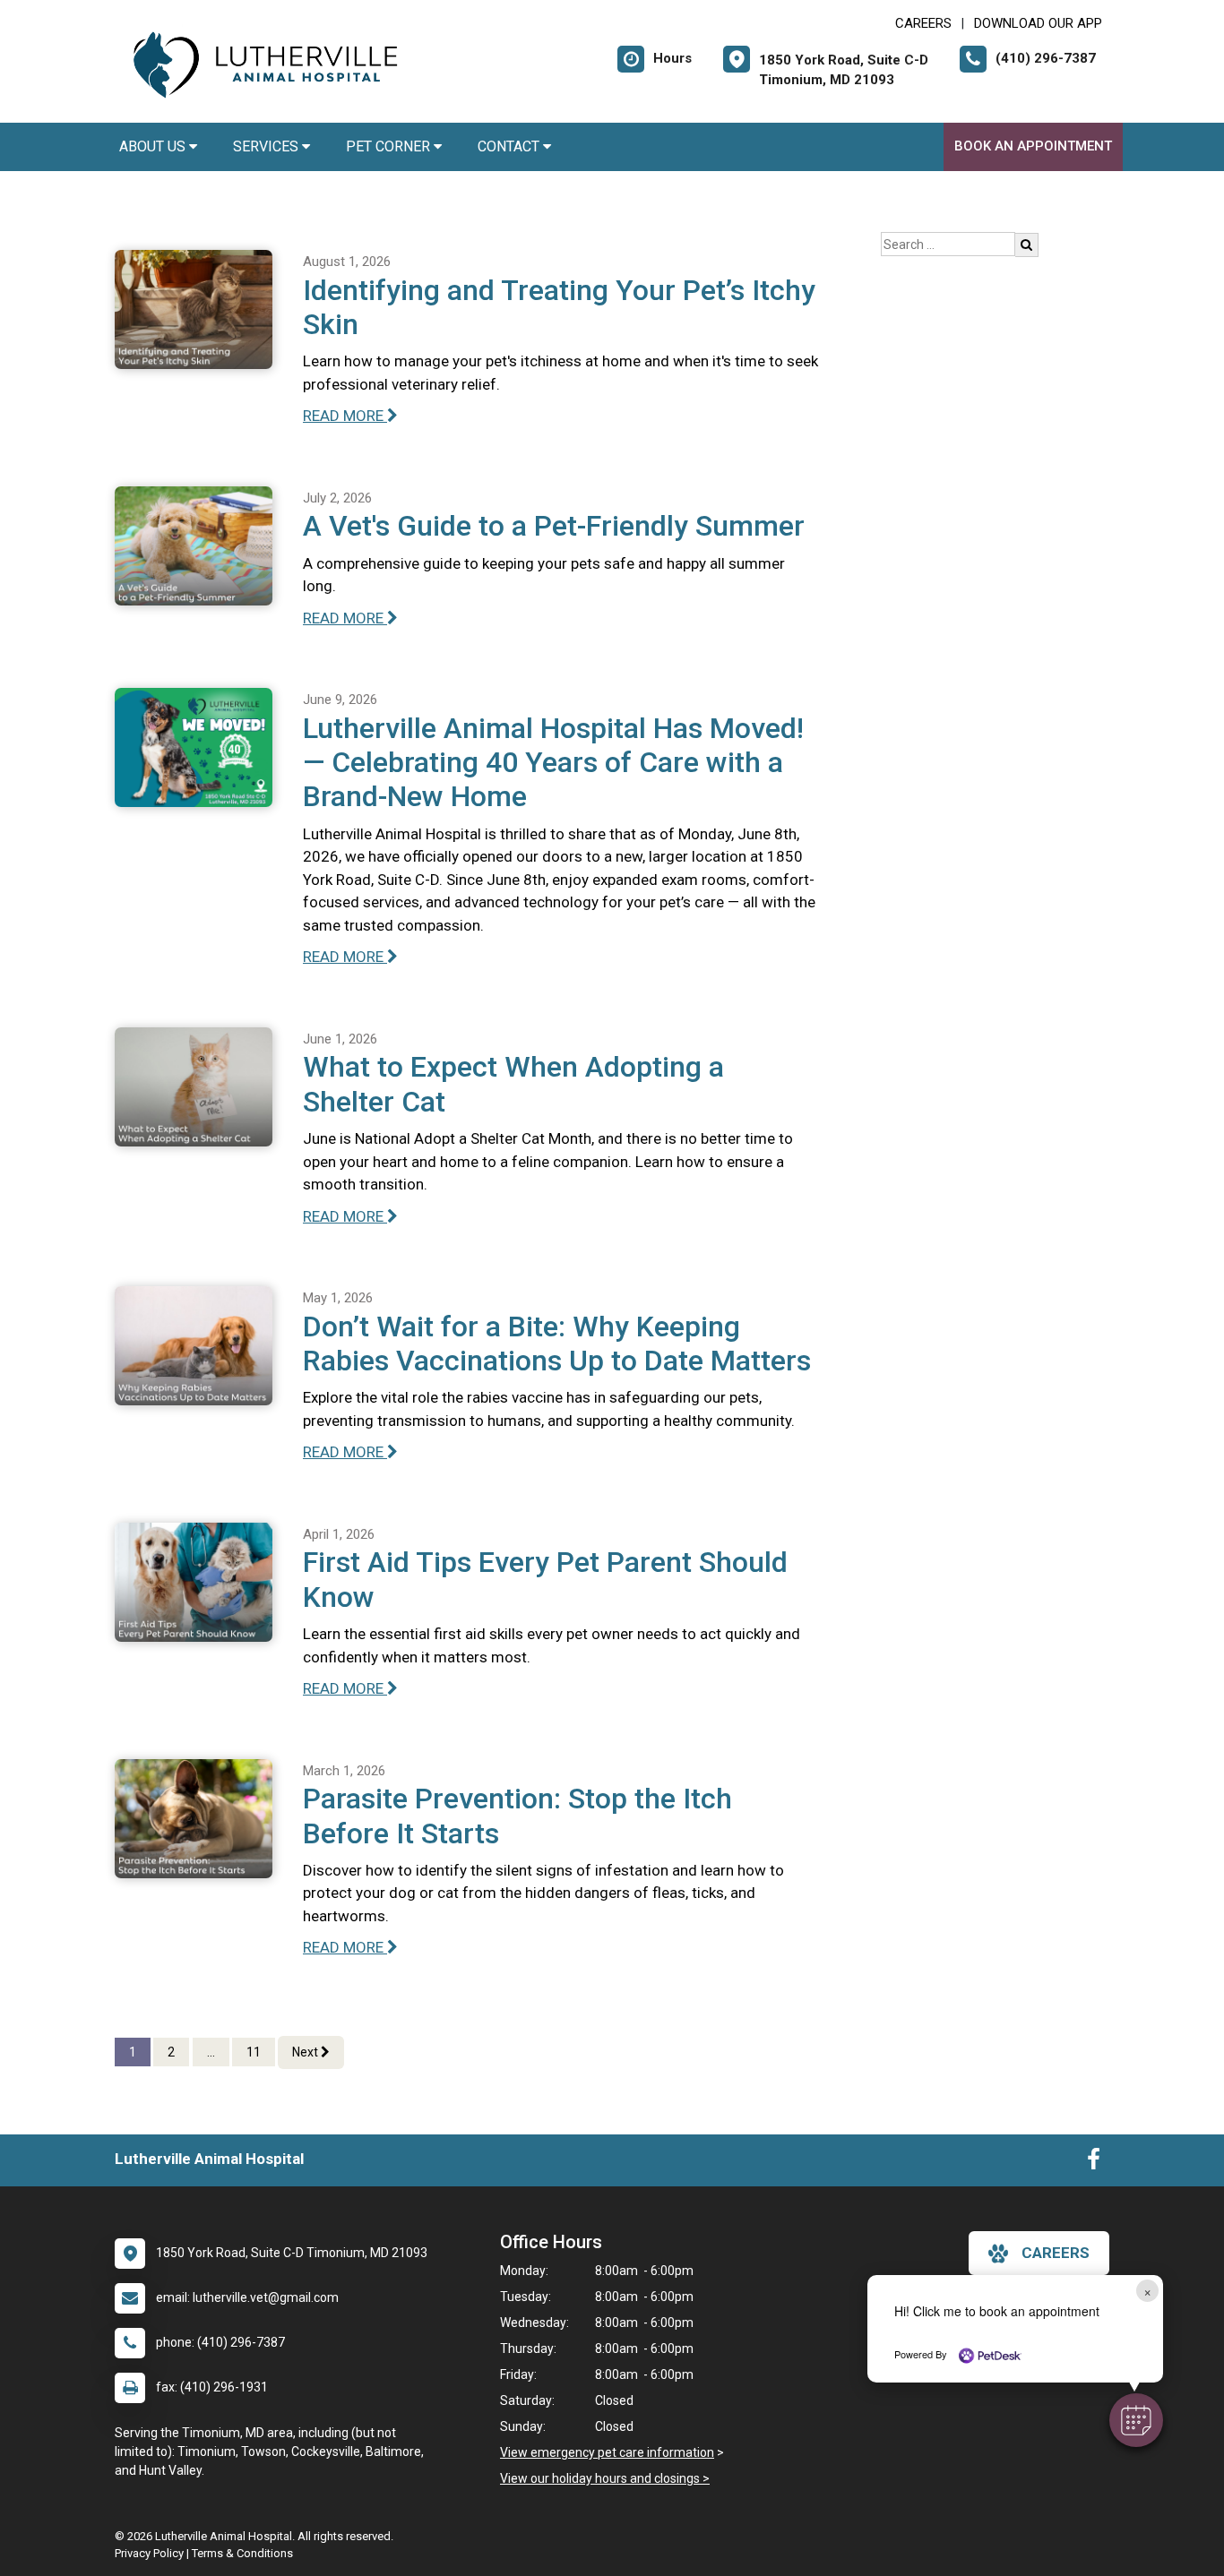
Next (306, 2052)
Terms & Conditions (242, 2553)
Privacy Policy (149, 2553)
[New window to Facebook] (1094, 2163)
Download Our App (1038, 23)
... (211, 2052)
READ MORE (345, 416)
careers (1056, 2253)
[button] (1136, 2420)
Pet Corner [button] (390, 146)
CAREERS (923, 23)
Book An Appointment (1033, 146)
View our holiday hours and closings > (605, 2478)
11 (254, 2052)
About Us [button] (154, 146)
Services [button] (267, 146)
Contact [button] (510, 146)
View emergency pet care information (607, 2452)
